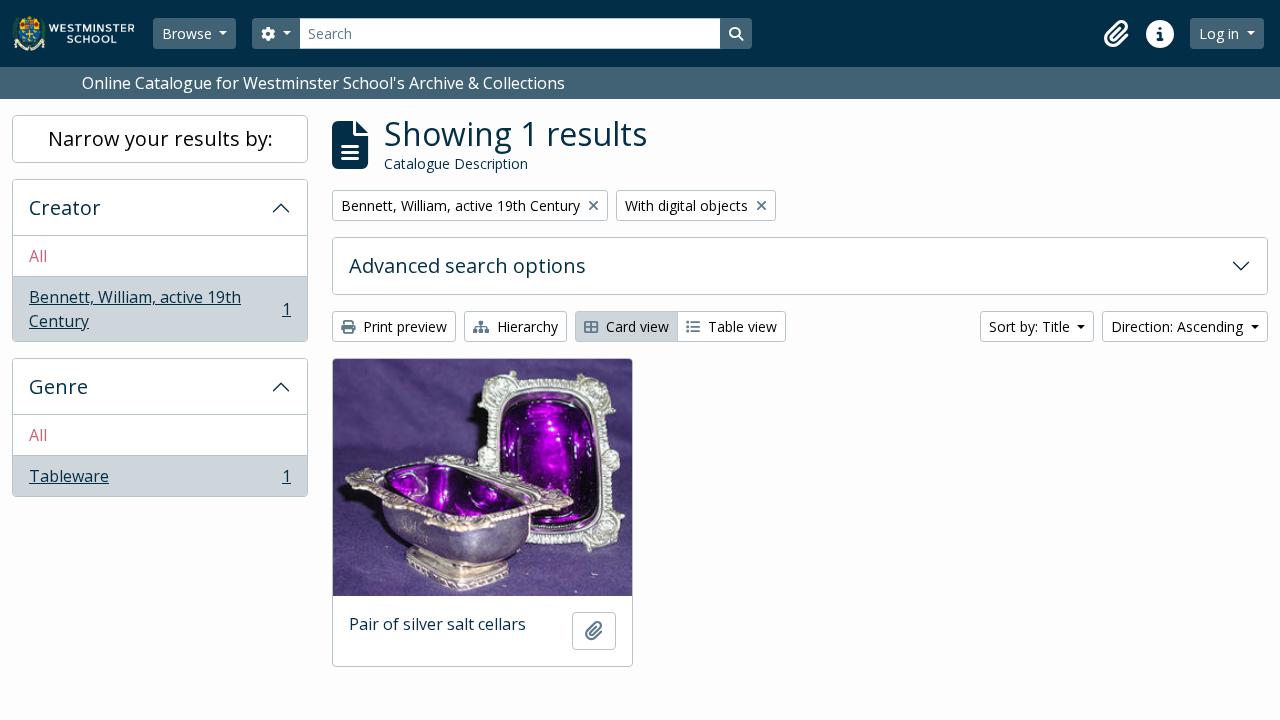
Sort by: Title (1031, 326)
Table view (740, 326)
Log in (1221, 33)
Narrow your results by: (160, 138)
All (38, 256)
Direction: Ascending (1179, 326)
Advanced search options (467, 265)
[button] (1116, 34)
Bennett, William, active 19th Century (159, 309)
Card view (635, 326)
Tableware (159, 480)
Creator (65, 207)
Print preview (403, 326)
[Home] (82, 33)
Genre (58, 386)
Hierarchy (525, 326)
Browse (189, 33)
